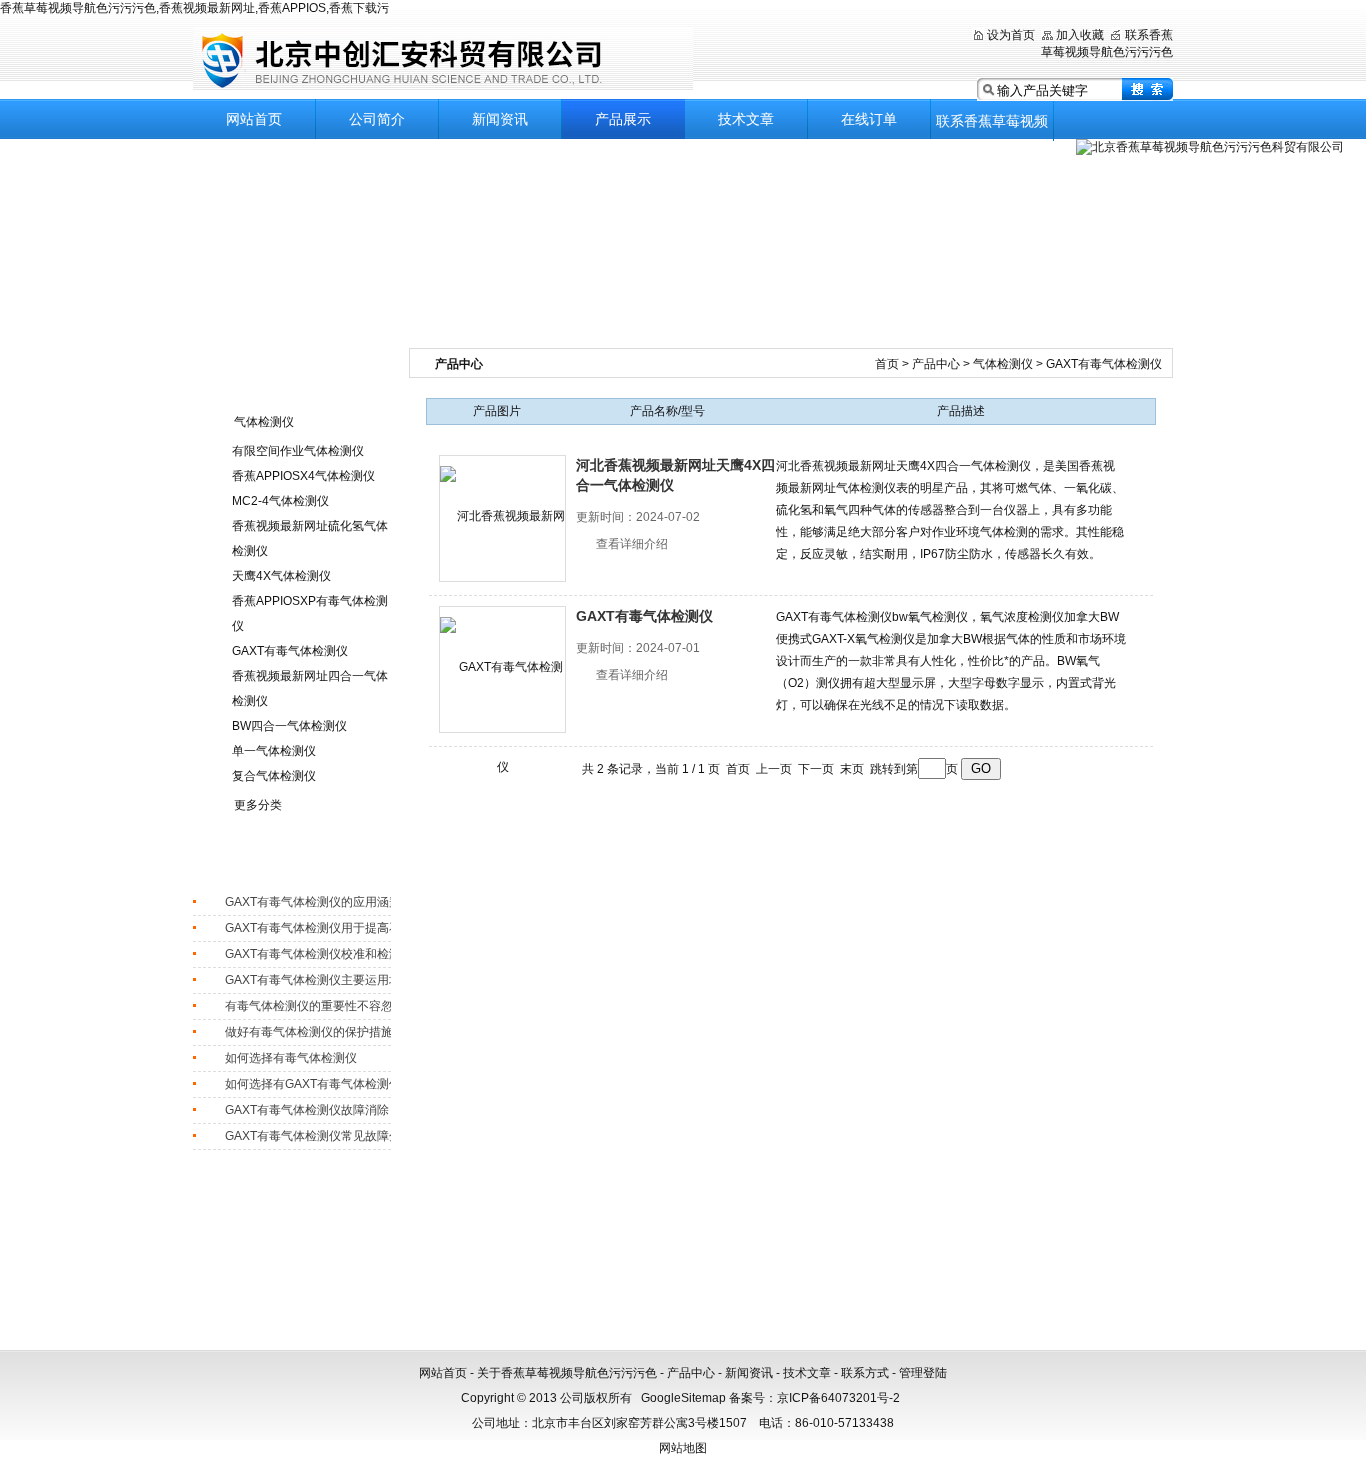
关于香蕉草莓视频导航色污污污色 (567, 1373)
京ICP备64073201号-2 (838, 1398)
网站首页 (254, 119)
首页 (888, 364)
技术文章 (746, 119)
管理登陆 (923, 1373)
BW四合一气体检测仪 (289, 726)
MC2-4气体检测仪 (280, 501)
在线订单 (869, 119)
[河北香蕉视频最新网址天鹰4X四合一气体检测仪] (502, 518)
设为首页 (1011, 35)
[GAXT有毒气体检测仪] (502, 669)
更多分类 (258, 805)
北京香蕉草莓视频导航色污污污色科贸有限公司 (443, 59)
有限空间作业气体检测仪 (298, 451)
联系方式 (865, 1373)
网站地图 (683, 1448)
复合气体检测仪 (274, 776)
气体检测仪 (264, 422)
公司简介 (377, 119)
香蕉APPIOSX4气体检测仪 (303, 476)
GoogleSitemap (683, 1398)
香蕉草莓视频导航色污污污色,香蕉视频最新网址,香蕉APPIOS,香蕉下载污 (194, 8)
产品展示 (623, 119)
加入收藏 (1080, 35)
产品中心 (937, 364)
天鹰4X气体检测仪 (281, 576)
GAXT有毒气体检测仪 (290, 651)
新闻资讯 (500, 119)
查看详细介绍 (632, 544)
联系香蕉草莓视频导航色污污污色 (992, 127)
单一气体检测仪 (274, 751)
